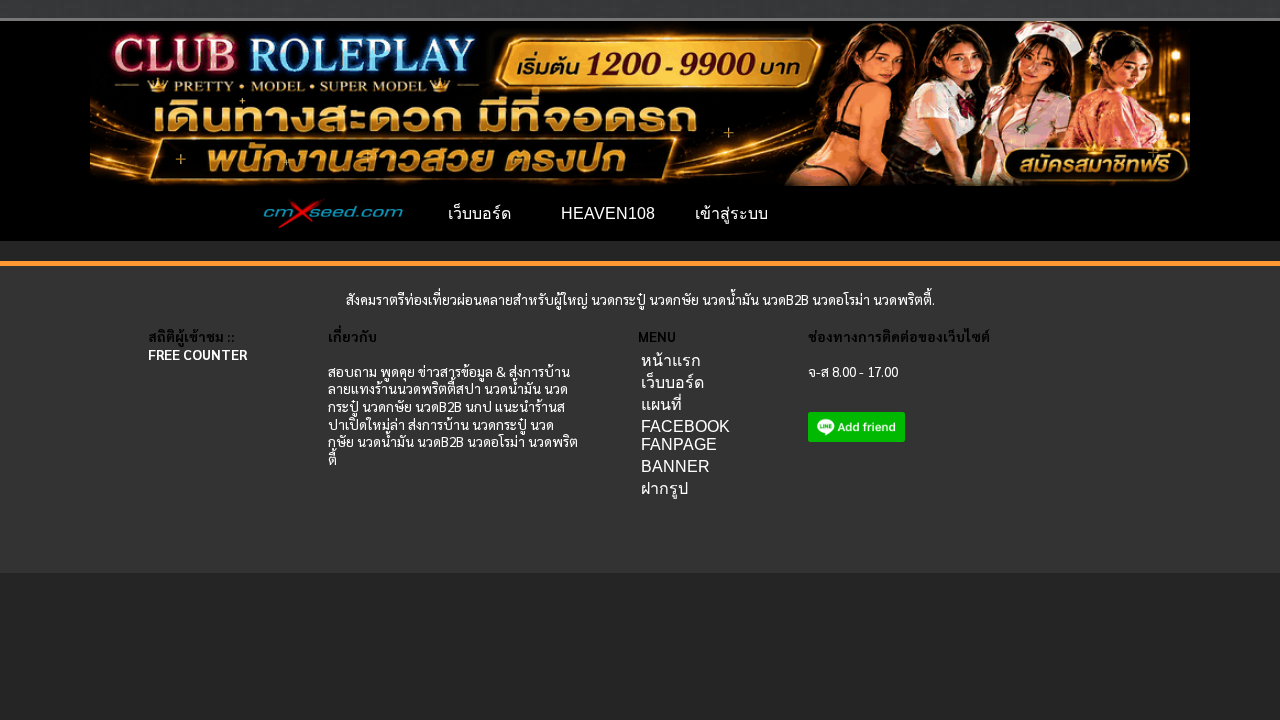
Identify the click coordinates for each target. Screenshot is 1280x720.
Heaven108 (608, 213)
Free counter (197, 354)
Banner (675, 466)
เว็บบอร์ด (479, 213)
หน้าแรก (671, 360)
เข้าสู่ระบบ (731, 213)
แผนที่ (661, 404)
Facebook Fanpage (685, 435)
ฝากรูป (664, 488)
